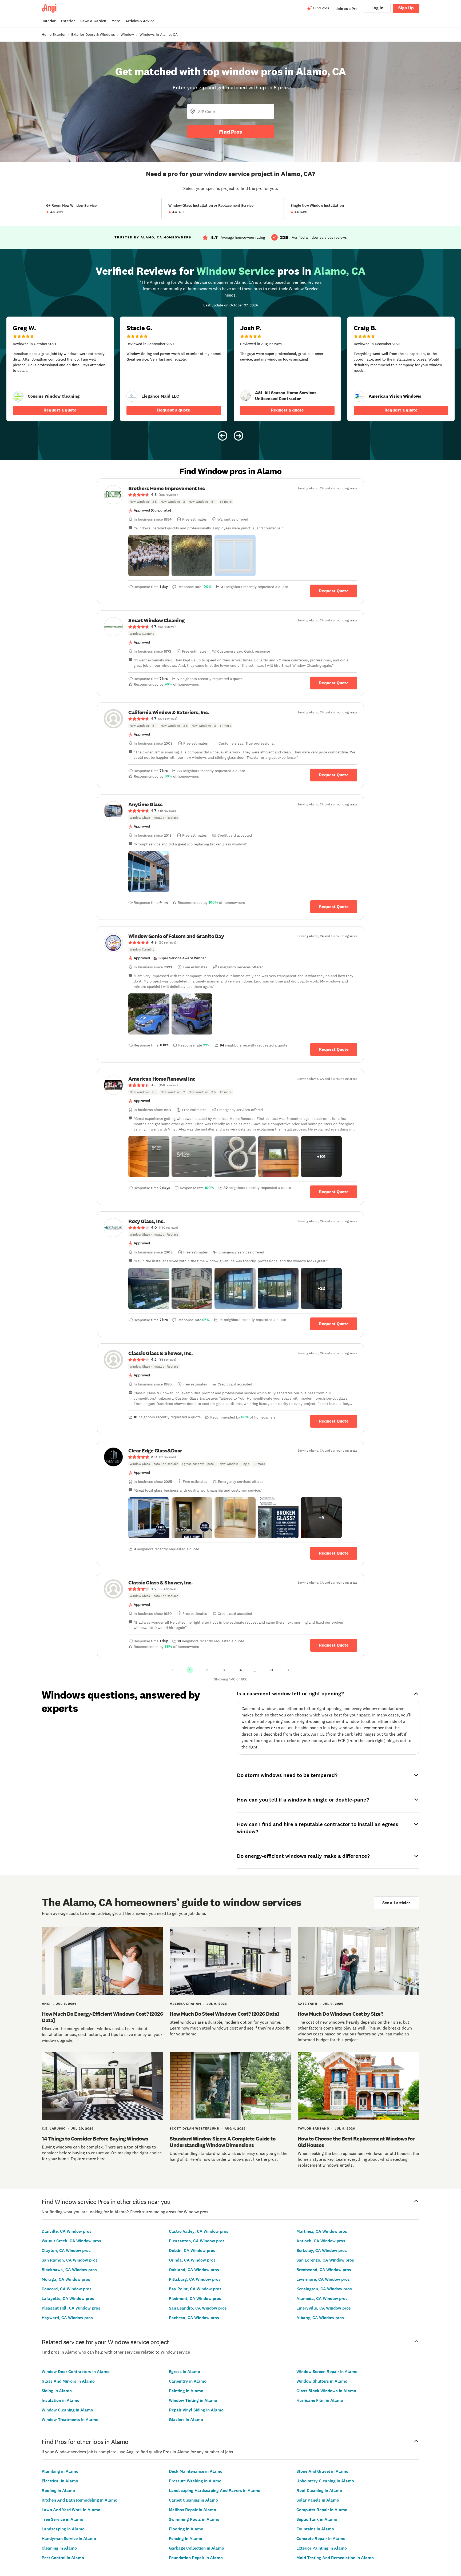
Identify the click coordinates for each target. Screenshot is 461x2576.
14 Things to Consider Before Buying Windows (95, 2139)
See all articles (396, 1903)
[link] (18, 396)
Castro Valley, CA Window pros (199, 2231)
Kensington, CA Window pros (324, 2289)
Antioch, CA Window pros (321, 2241)
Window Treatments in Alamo (70, 2420)
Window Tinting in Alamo (193, 2400)
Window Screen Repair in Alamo (327, 2372)
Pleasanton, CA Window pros (197, 2241)
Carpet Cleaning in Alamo (193, 2500)
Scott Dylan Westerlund (194, 2128)
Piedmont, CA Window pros (195, 2299)
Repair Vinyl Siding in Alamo (196, 2410)
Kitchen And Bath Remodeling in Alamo (80, 2500)
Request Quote (334, 591)
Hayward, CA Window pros (67, 2318)
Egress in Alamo (184, 2372)
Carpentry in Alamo (188, 2381)
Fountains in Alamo (315, 2529)
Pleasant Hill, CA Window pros (71, 2308)
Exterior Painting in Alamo (322, 2548)
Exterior (68, 21)
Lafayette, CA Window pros (68, 2299)
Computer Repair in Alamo (322, 2510)
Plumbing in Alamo (60, 2471)
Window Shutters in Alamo (322, 2381)
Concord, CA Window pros (67, 2289)
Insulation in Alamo (61, 2400)
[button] (149, 556)
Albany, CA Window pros (320, 2318)
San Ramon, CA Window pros (70, 2260)
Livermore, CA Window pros (323, 2279)
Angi (46, 2004)
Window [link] (127, 34)
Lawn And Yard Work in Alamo (71, 2510)
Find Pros (230, 132)
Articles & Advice (140, 21)
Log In (377, 8)
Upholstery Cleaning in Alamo (325, 2481)
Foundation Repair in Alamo (196, 2558)
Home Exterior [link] (54, 34)
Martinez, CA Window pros (322, 2231)
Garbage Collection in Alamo (196, 2548)
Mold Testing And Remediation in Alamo (335, 2558)
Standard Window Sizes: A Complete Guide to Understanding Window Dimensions (222, 2142)
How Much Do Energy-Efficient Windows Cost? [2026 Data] (102, 2017)
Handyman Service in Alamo (69, 2539)
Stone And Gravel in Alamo (322, 2471)
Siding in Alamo (57, 2391)
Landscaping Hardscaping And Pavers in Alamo (215, 2491)
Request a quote (60, 410)
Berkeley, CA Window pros (322, 2250)
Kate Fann (308, 2004)
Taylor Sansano (313, 2128)
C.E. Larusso (54, 2128)
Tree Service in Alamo (62, 2519)
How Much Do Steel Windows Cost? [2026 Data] (224, 2014)
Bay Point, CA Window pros (195, 2289)
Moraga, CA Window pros (66, 2279)
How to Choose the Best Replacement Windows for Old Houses (356, 2142)
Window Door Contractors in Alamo (76, 2372)
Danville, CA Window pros (67, 2231)
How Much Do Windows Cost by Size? (341, 2014)
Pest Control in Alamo (63, 2558)
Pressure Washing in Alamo (195, 2481)
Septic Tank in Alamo (317, 2519)
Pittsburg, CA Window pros (195, 2279)
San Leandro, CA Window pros (198, 2308)
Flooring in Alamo (186, 2529)
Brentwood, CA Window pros (324, 2270)
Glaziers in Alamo (186, 2420)
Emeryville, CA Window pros (324, 2308)
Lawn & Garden (93, 21)
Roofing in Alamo (58, 2491)
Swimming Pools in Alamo (194, 2519)
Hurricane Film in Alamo (320, 2400)
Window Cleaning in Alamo (67, 2410)
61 (271, 1670)
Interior (49, 21)
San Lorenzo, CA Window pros (325, 2260)
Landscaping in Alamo (63, 2529)
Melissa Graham (185, 2004)
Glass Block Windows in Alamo (326, 2391)
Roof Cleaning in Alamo (319, 2491)
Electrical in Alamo (60, 2481)
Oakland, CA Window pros (194, 2270)
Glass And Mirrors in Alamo (68, 2381)
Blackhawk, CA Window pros (69, 2270)
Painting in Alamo (186, 2391)
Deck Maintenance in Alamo (196, 2471)
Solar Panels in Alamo (318, 2500)
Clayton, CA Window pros (66, 2250)
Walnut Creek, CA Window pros (71, 2241)
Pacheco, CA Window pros (194, 2318)
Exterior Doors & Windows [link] (93, 34)
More (116, 21)
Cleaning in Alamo (59, 2548)
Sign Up (406, 8)
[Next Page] (288, 1670)
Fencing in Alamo (186, 2539)
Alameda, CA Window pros (322, 2299)
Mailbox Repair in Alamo (192, 2510)
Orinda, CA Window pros (192, 2260)
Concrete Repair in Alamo (321, 2539)
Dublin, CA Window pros (192, 2250)
